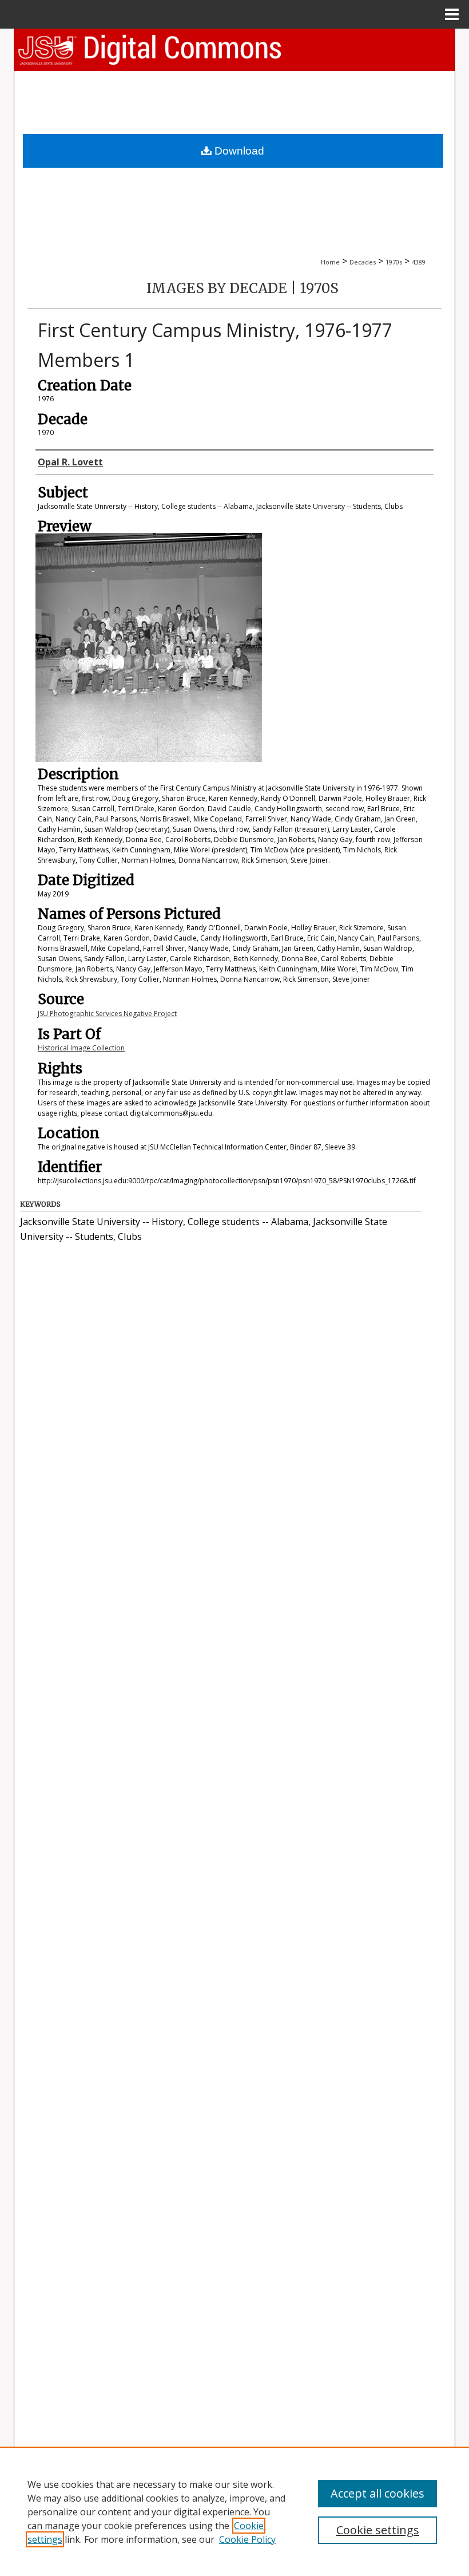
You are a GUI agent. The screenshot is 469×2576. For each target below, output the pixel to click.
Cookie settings (378, 2530)
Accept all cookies (377, 2493)
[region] (234, 2511)
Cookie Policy (247, 2539)
